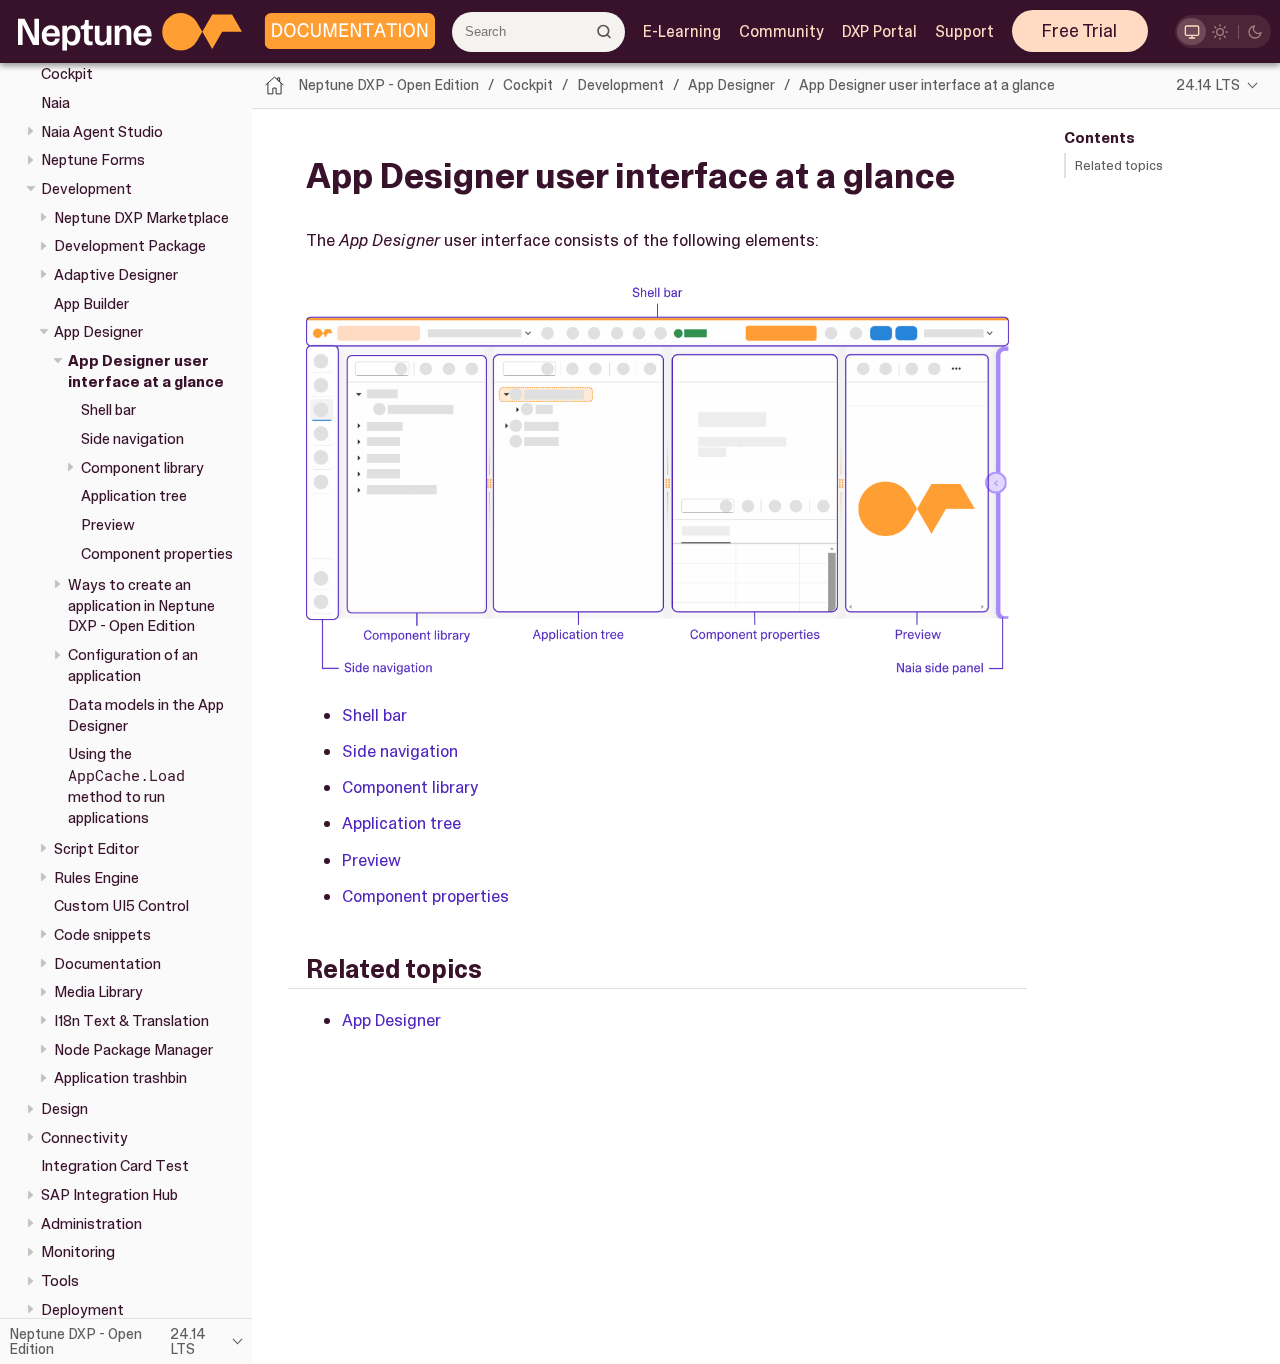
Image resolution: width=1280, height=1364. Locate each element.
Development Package (130, 246)
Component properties (157, 553)
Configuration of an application (133, 665)
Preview (108, 525)
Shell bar (108, 410)
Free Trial (1079, 31)
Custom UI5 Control (121, 906)
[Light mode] (1220, 31)
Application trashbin (120, 1078)
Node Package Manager (133, 1049)
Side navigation (132, 439)
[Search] (604, 31)
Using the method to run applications (126, 786)
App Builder (91, 303)
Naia (55, 103)
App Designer (98, 332)
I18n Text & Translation (131, 1021)
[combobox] (538, 32)
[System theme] (1191, 31)
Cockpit (528, 85)
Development (86, 189)
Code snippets (102, 935)
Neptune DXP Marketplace (141, 217)
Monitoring (78, 1252)
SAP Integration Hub (109, 1195)
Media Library (98, 992)
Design (64, 1109)
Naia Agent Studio (102, 131)
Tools (60, 1281)
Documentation (107, 963)
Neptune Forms (93, 160)
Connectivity (84, 1137)
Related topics (1119, 165)
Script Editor (96, 849)
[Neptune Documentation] (345, 32)
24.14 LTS (1208, 85)
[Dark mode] (1255, 31)
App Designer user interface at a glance (146, 370)
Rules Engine (96, 877)
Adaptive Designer (116, 275)
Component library (142, 467)
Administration (91, 1223)
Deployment (82, 1309)
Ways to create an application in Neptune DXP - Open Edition (141, 605)
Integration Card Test (115, 1166)
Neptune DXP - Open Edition (388, 85)
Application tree (134, 496)
